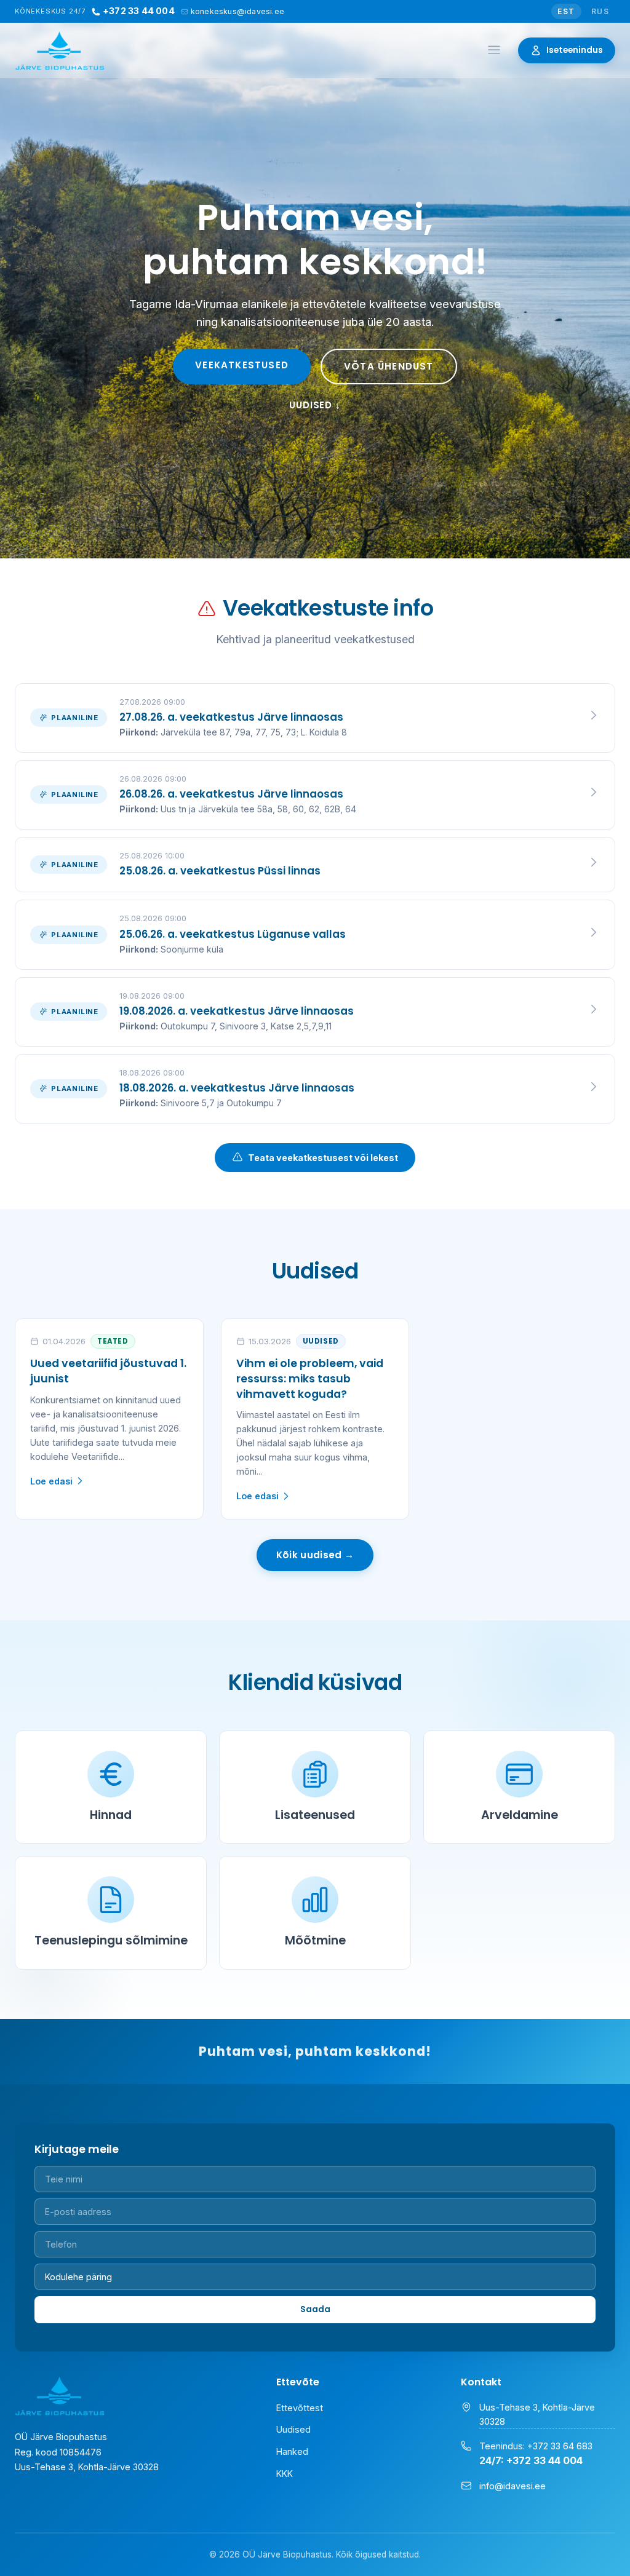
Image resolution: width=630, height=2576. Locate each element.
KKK (285, 2474)
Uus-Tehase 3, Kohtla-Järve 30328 (537, 2414)
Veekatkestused (242, 365)
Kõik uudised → (315, 1555)
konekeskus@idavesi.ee (237, 11)
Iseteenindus (575, 50)
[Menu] (494, 51)
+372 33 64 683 (560, 2446)
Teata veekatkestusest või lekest (323, 1158)
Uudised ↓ (315, 405)
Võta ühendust (389, 366)
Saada (315, 2309)
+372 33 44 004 (139, 11)
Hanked (292, 2451)
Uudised (293, 2429)
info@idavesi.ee (512, 2486)
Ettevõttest (300, 2408)
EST (566, 11)
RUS (600, 11)
